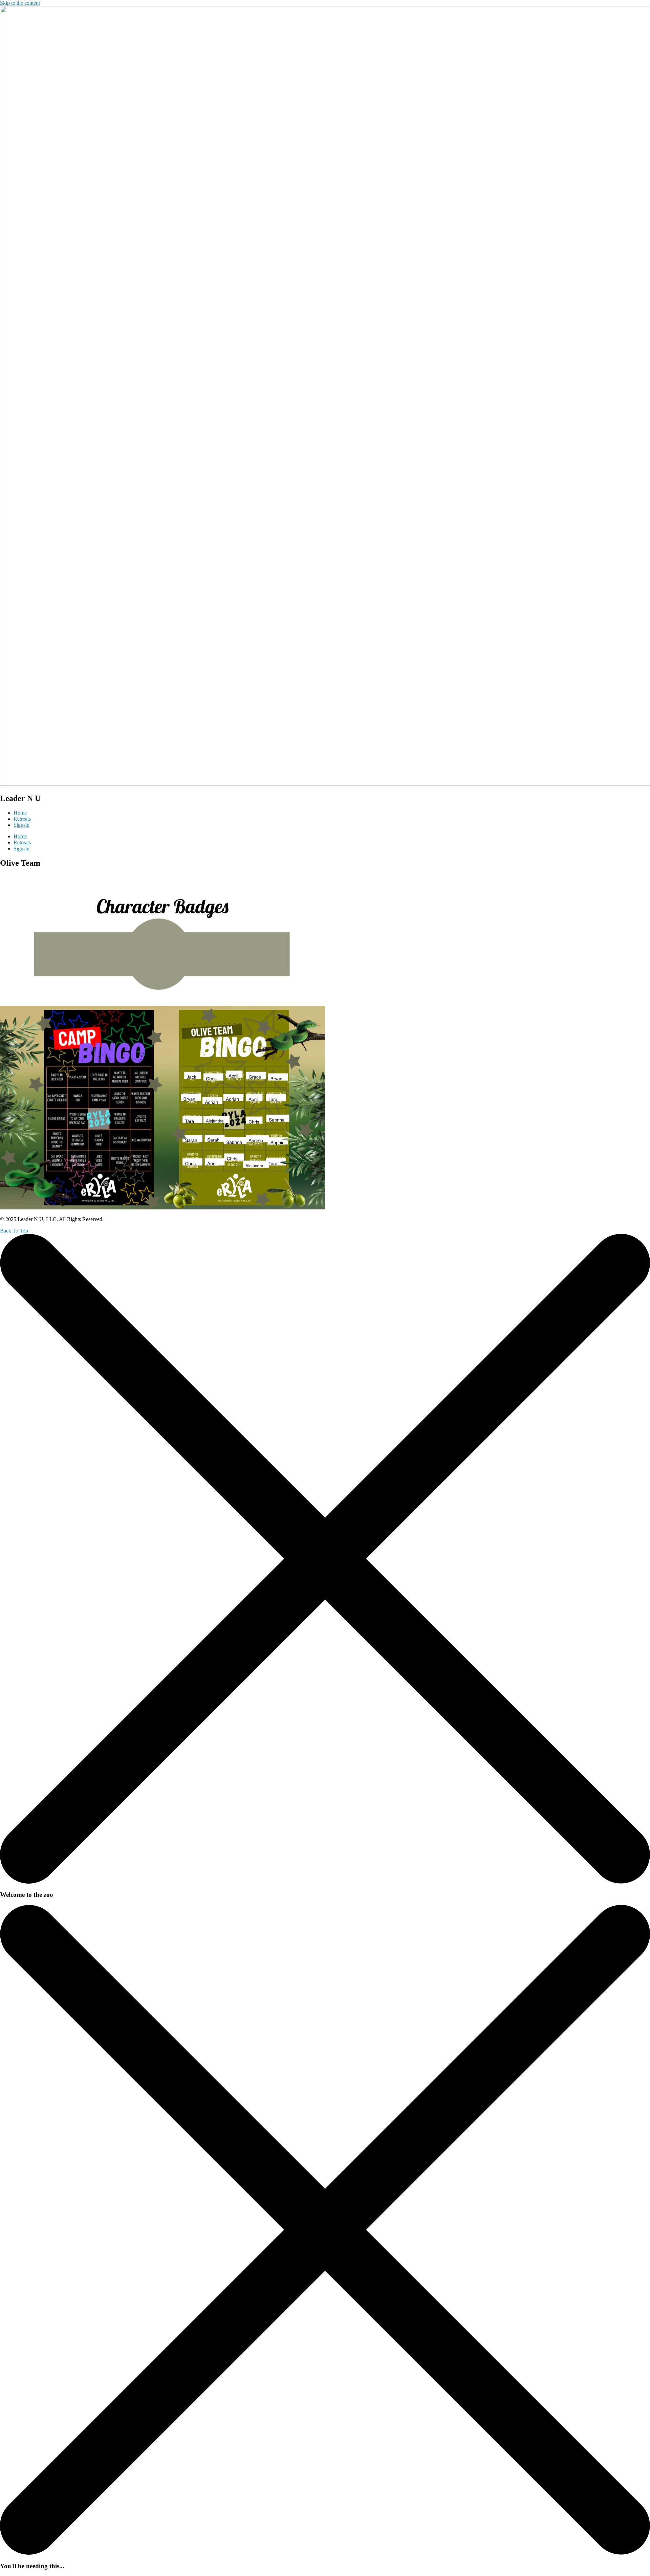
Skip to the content (20, 3)
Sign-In (21, 825)
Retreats (22, 819)
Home (20, 813)
